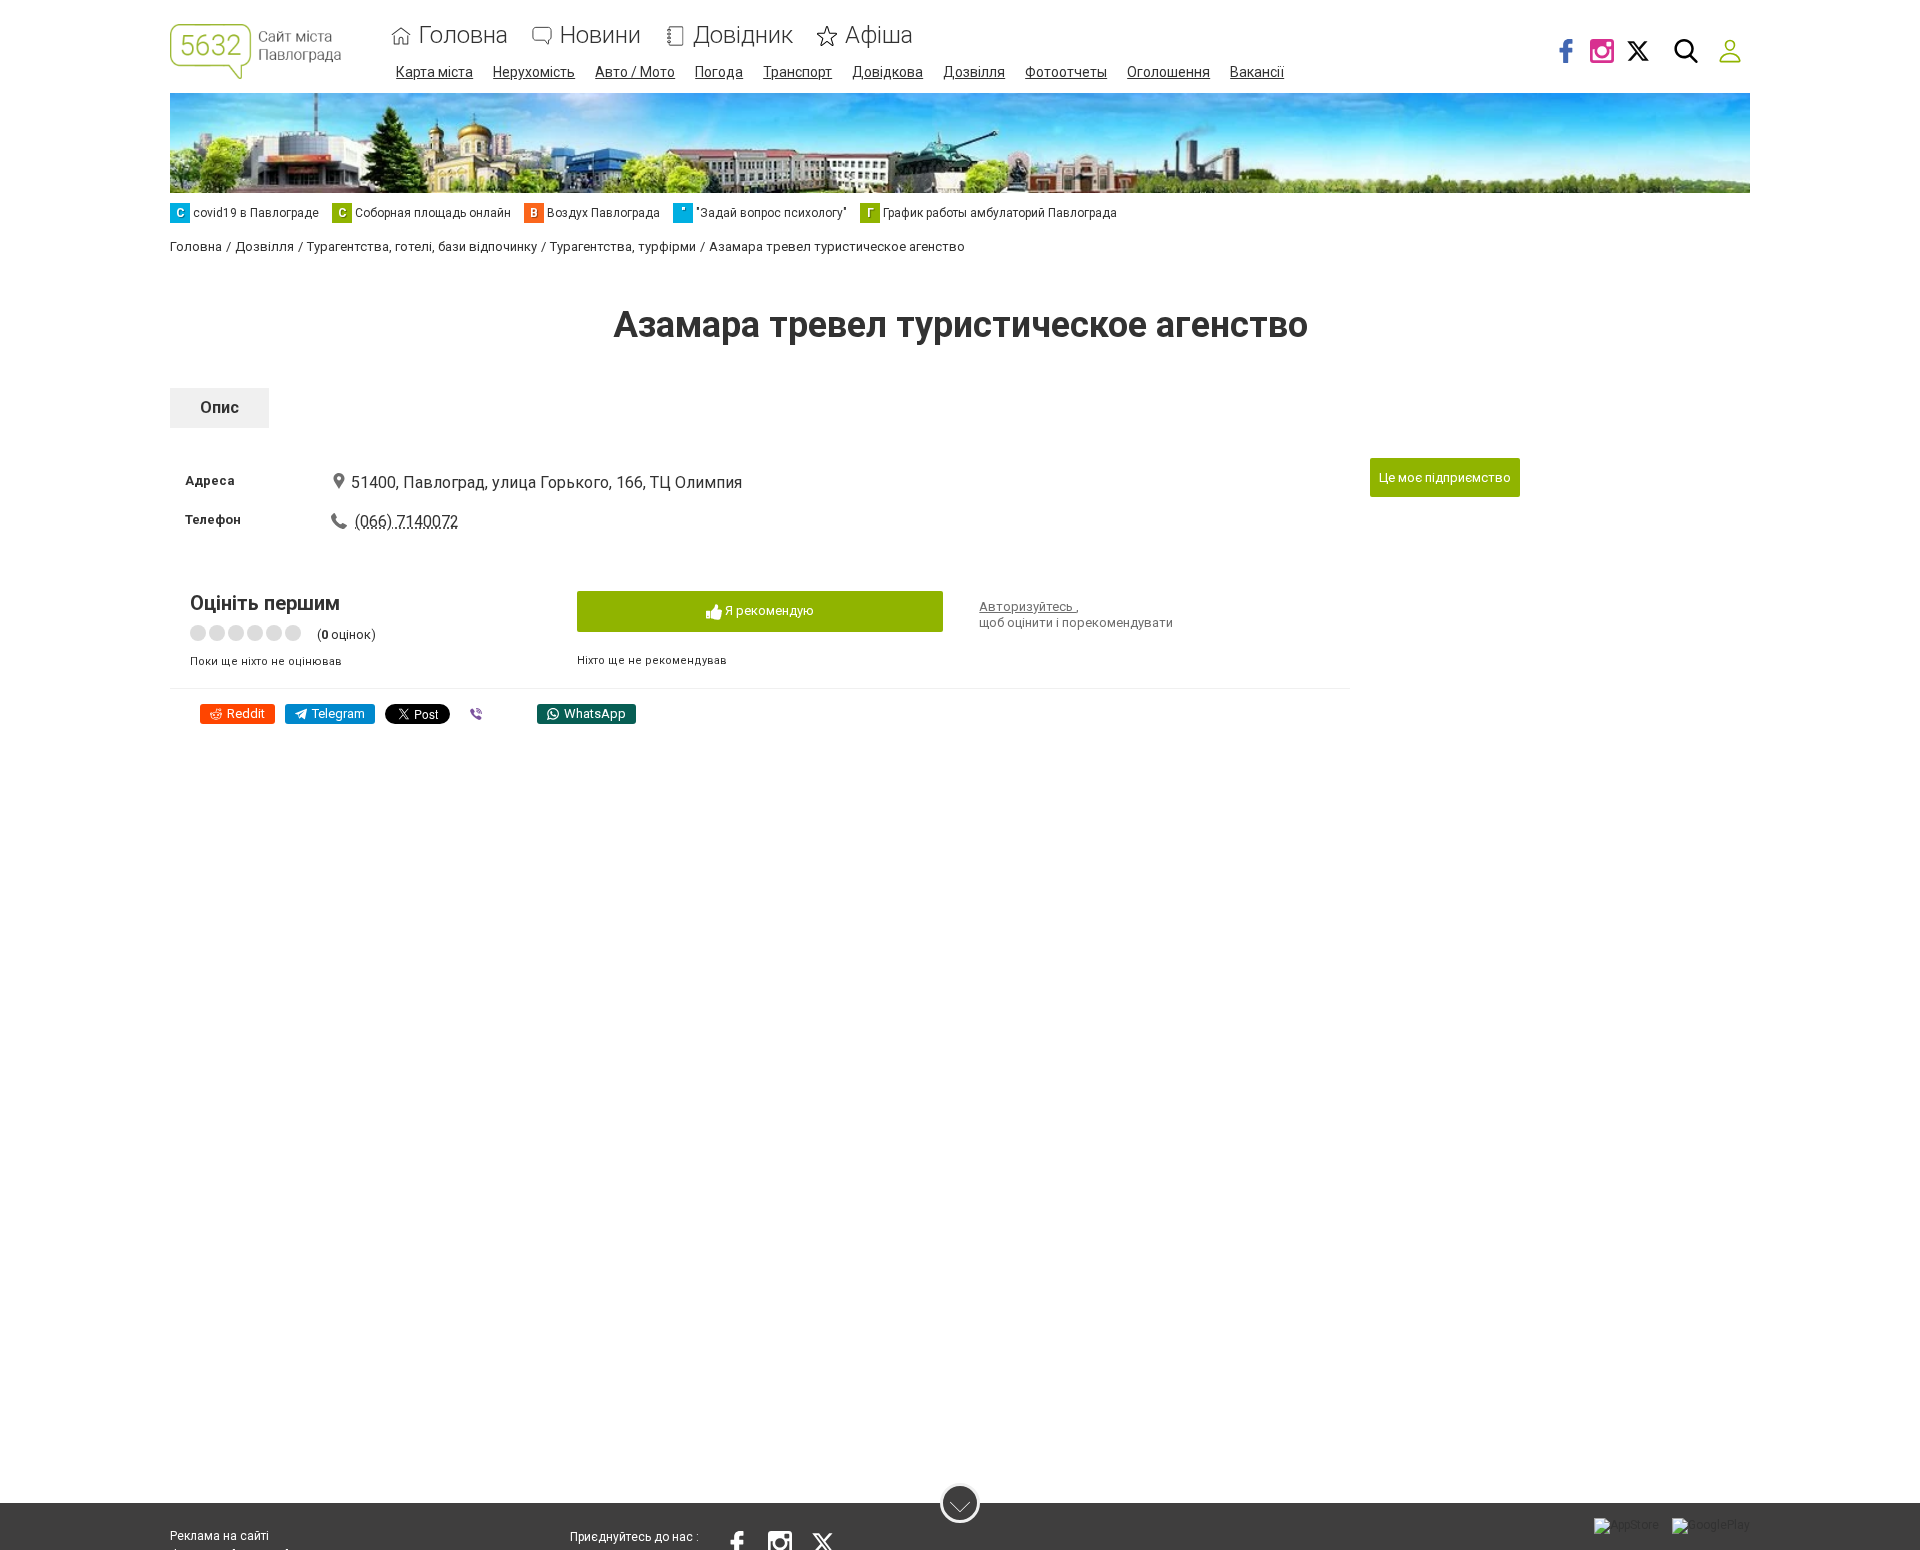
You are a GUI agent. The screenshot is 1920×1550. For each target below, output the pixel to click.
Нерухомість (534, 72)
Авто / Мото (635, 72)
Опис (219, 407)
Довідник (743, 35)
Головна (463, 35)
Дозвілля (974, 72)
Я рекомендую (768, 610)
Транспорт (797, 72)
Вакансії (1257, 72)
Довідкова (887, 72)
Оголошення (1168, 72)
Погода (719, 72)
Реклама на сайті (219, 1536)
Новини (600, 35)
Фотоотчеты (1066, 72)
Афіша (879, 35)
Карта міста (434, 72)
